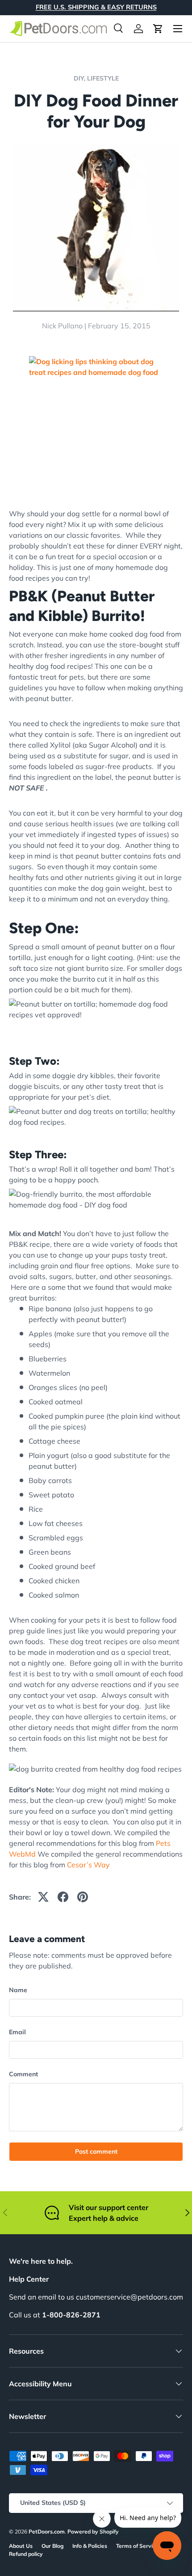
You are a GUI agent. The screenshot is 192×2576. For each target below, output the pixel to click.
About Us (21, 2546)
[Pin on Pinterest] (83, 1897)
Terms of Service (137, 2546)
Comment (23, 2074)
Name (18, 1990)
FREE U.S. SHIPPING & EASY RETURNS (96, 7)
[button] (158, 29)
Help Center (29, 2279)
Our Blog (52, 2546)
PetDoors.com (47, 2531)
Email (17, 2032)
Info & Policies (90, 2546)
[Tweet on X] (43, 1897)
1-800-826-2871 (71, 2315)
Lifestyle (103, 78)
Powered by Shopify (93, 2531)
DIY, (80, 78)
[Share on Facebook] (63, 1897)
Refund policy (26, 2554)
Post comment (96, 2151)
